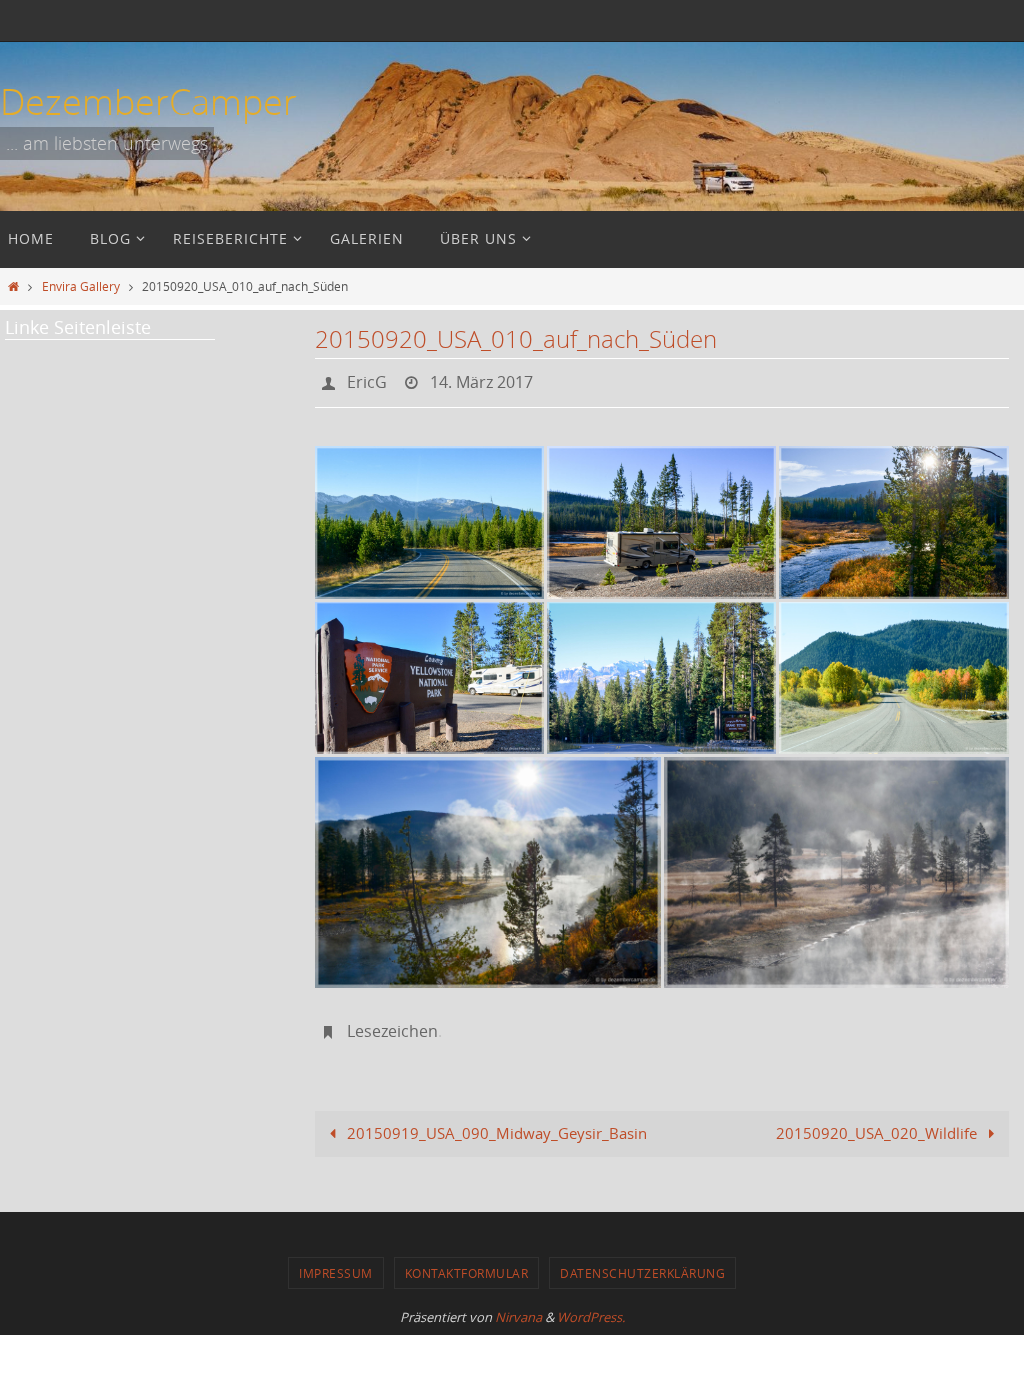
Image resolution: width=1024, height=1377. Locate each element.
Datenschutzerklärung (642, 1262)
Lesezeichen (392, 1023)
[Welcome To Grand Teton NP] (661, 672)
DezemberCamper (148, 101)
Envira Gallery (81, 286)
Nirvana (518, 1306)
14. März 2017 (481, 380)
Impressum (336, 1262)
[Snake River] (488, 866)
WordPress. (591, 1306)
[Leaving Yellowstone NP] (429, 516)
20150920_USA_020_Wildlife (878, 1122)
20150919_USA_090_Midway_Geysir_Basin (495, 1122)
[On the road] (894, 672)
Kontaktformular (467, 1262)
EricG (367, 380)
